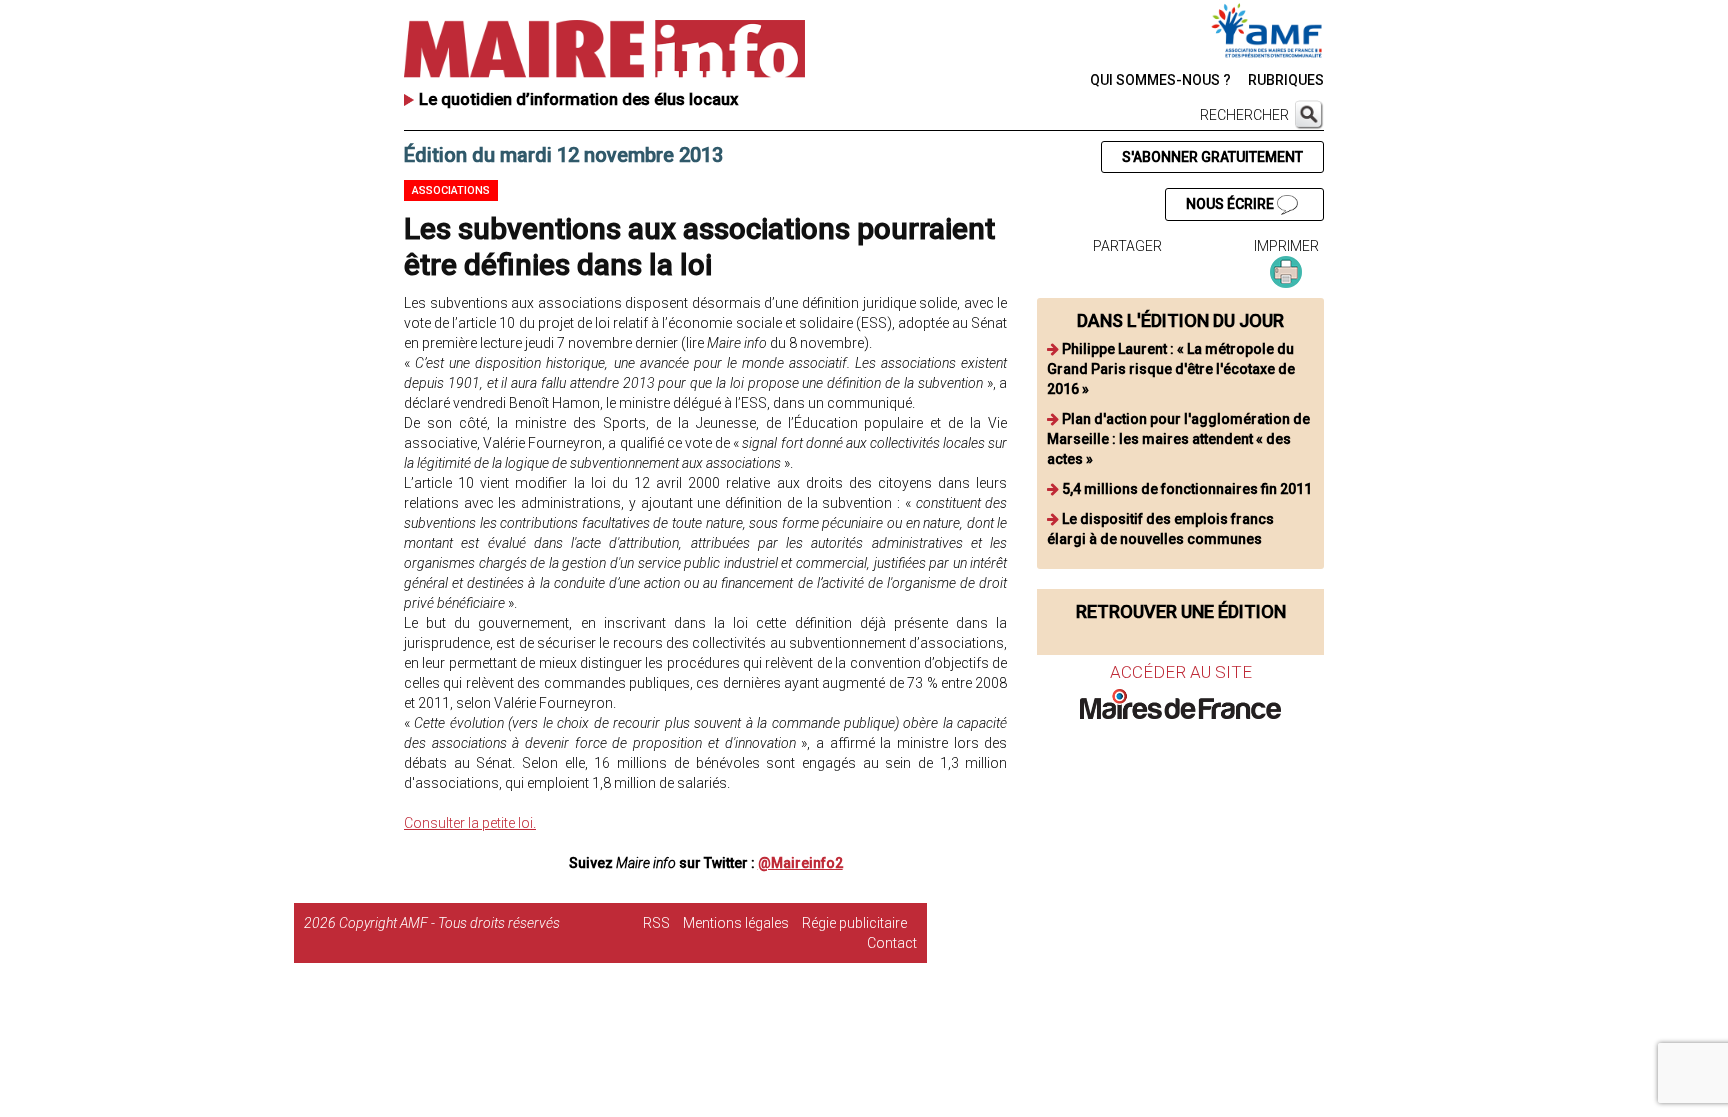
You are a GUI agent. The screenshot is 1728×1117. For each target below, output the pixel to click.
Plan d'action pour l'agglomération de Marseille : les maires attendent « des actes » (1178, 439)
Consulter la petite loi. (470, 823)
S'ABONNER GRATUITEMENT (1212, 157)
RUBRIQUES (1286, 80)
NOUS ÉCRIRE (1231, 204)
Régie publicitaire (854, 923)
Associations (451, 190)
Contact (892, 943)
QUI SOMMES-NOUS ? (1160, 80)
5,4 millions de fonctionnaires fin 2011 (1187, 489)
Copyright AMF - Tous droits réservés (449, 923)
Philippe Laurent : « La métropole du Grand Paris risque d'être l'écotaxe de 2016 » (1171, 369)
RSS (656, 923)
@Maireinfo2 (800, 863)
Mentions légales (736, 923)
